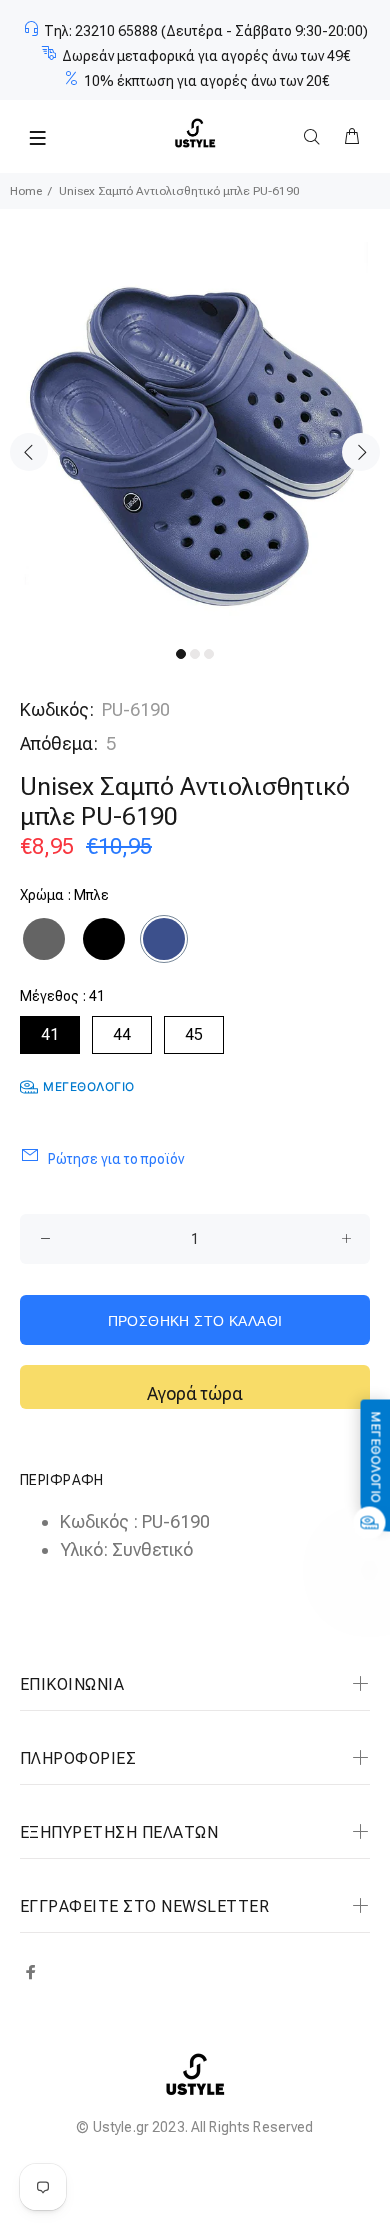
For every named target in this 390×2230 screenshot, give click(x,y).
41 (50, 1034)
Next (361, 452)
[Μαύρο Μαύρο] (104, 939)
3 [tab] (209, 654)
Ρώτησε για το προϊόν (116, 1159)
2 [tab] (195, 654)
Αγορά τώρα (195, 1393)
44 (122, 1034)
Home (26, 191)
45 (194, 1034)
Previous (29, 452)
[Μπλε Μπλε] (164, 939)
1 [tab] (181, 654)
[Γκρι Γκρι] (44, 939)
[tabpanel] (195, 437)
